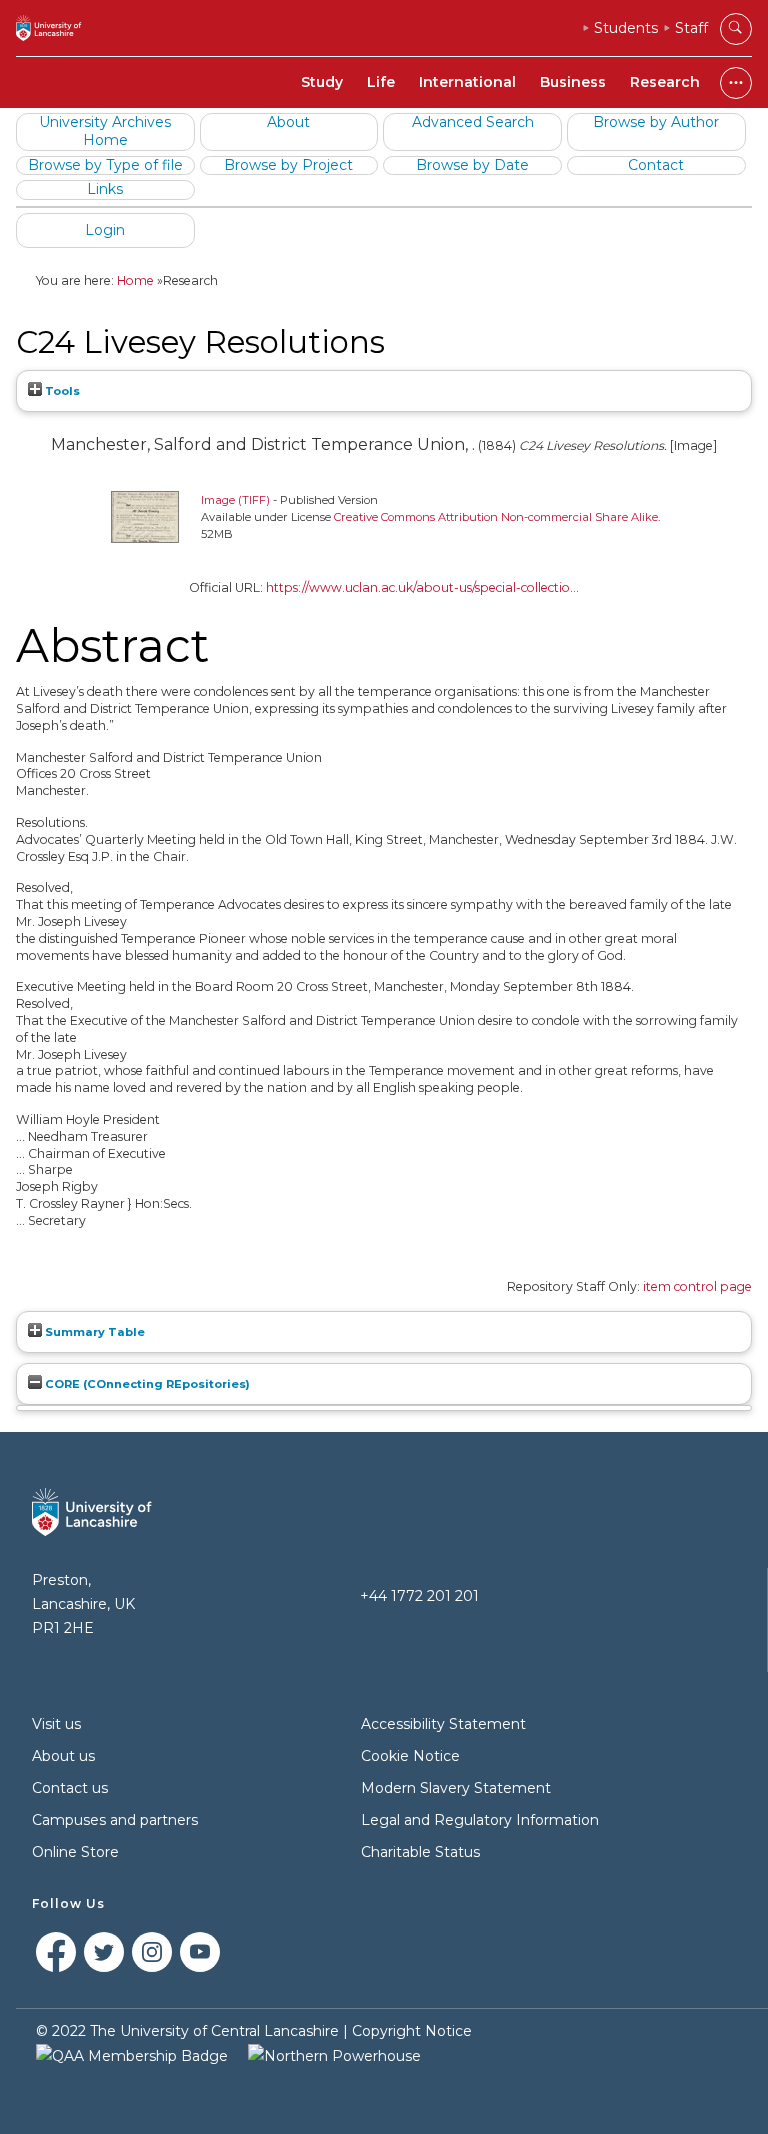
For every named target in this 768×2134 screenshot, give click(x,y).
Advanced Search (473, 122)
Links (105, 189)
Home (135, 280)
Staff (691, 28)
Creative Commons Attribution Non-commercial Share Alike (496, 517)
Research (665, 82)
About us (63, 1756)
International (467, 82)
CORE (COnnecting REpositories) (146, 1384)
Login (105, 230)
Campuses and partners (115, 1820)
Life (381, 82)
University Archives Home (105, 131)
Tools (61, 391)
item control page (697, 1286)
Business (573, 82)
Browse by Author (656, 122)
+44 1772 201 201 (419, 1596)
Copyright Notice (412, 2031)
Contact (656, 165)
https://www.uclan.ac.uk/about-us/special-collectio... (422, 587)
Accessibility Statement (443, 1724)
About (288, 122)
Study (322, 82)
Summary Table (93, 1332)
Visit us (56, 1724)
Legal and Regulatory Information (480, 1820)
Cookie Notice (410, 1756)
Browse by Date (472, 165)
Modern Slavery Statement (456, 1788)
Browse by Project (288, 165)
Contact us (70, 1788)
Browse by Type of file (105, 165)
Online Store (75, 1852)
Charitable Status (420, 1852)
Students (626, 28)
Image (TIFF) (235, 500)
